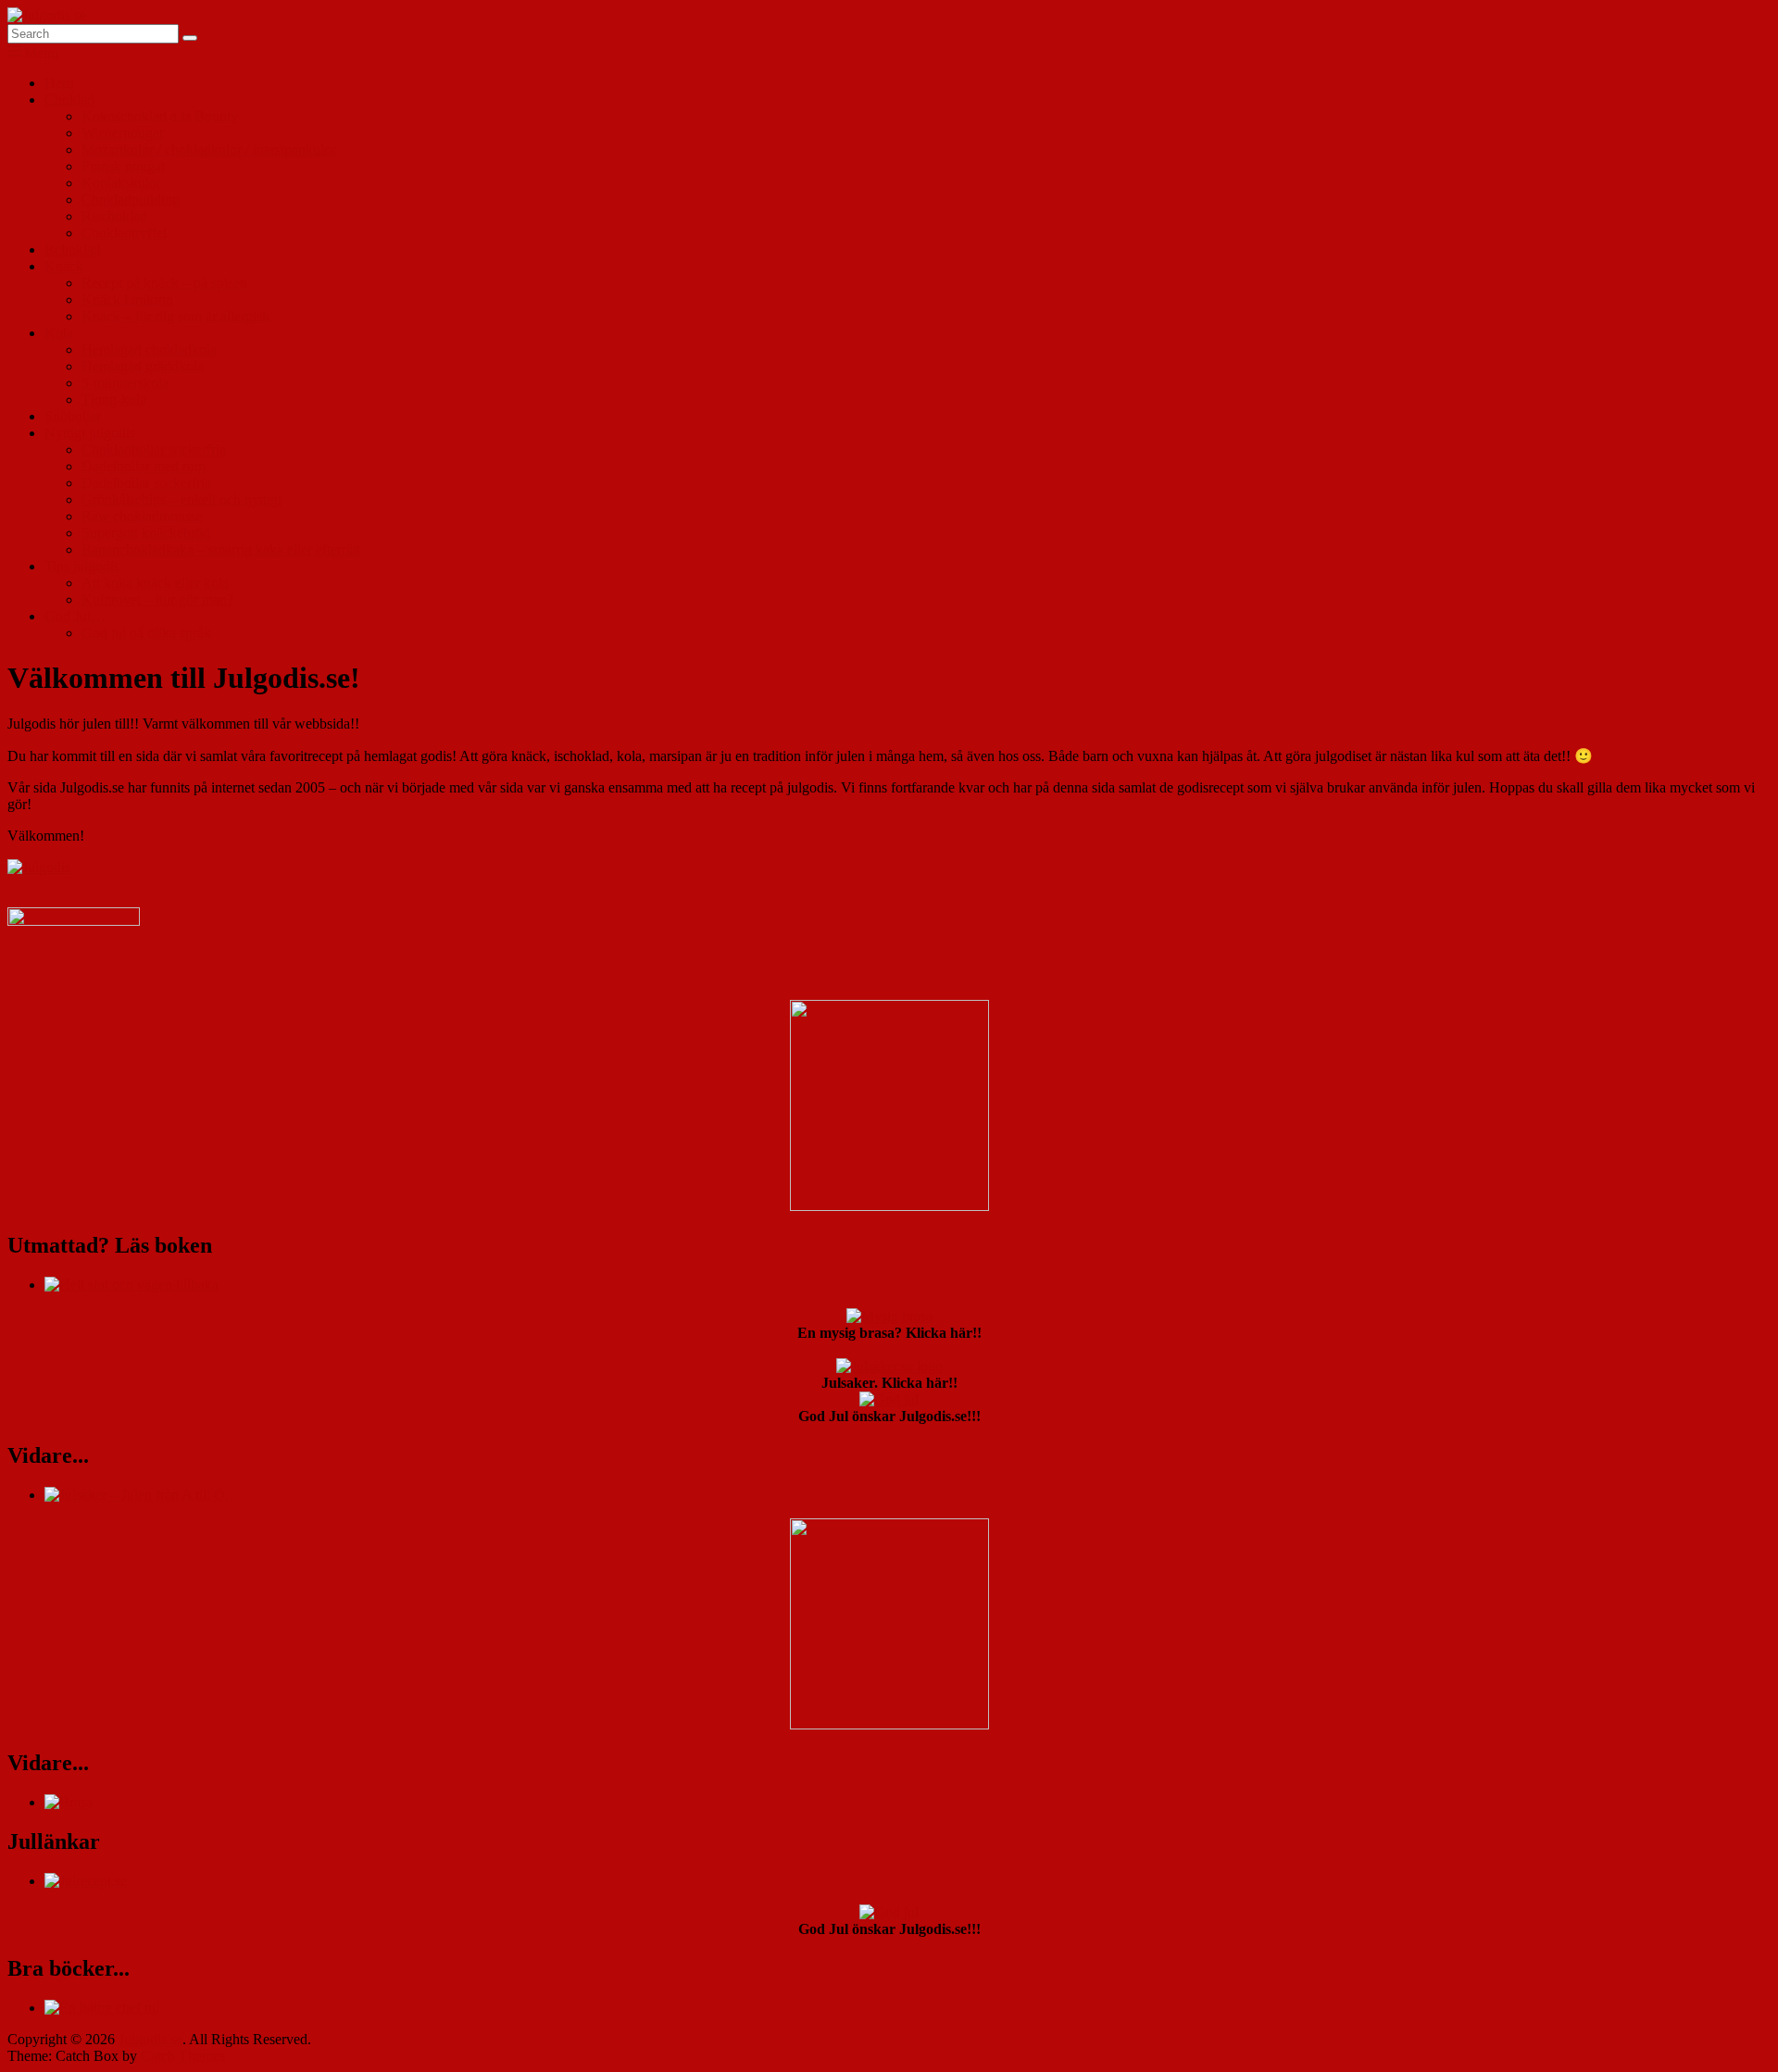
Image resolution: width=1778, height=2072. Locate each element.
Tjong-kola (114, 399)
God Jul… (75, 616)
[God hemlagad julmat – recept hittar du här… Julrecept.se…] (86, 1881)
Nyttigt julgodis (90, 433)
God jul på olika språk (146, 633)
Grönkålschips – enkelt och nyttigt (182, 499)
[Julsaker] (74, 921)
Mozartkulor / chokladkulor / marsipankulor (209, 150)
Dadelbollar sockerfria (146, 483)
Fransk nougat (123, 166)
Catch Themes (183, 2056)
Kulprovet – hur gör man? (157, 599)
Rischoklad (114, 216)
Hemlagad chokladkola (149, 349)
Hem (59, 83)
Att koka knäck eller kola (155, 583)
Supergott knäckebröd (146, 533)
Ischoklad (73, 250)
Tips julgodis (82, 566)
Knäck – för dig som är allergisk (175, 316)
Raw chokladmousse (142, 516)
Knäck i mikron (127, 300)
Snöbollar (73, 416)
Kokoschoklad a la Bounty (160, 116)
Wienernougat (122, 133)
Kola (59, 333)
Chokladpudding (131, 200)
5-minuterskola (125, 383)
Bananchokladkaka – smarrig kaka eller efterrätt (221, 549)
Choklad (69, 100)
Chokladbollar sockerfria (154, 449)
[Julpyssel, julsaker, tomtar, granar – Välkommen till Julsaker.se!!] (138, 1495)
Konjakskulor (121, 183)
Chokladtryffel (124, 233)
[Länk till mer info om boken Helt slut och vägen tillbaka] (131, 1285)
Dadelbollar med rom (144, 466)
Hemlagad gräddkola (143, 366)
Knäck (64, 266)
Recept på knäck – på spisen (164, 283)
